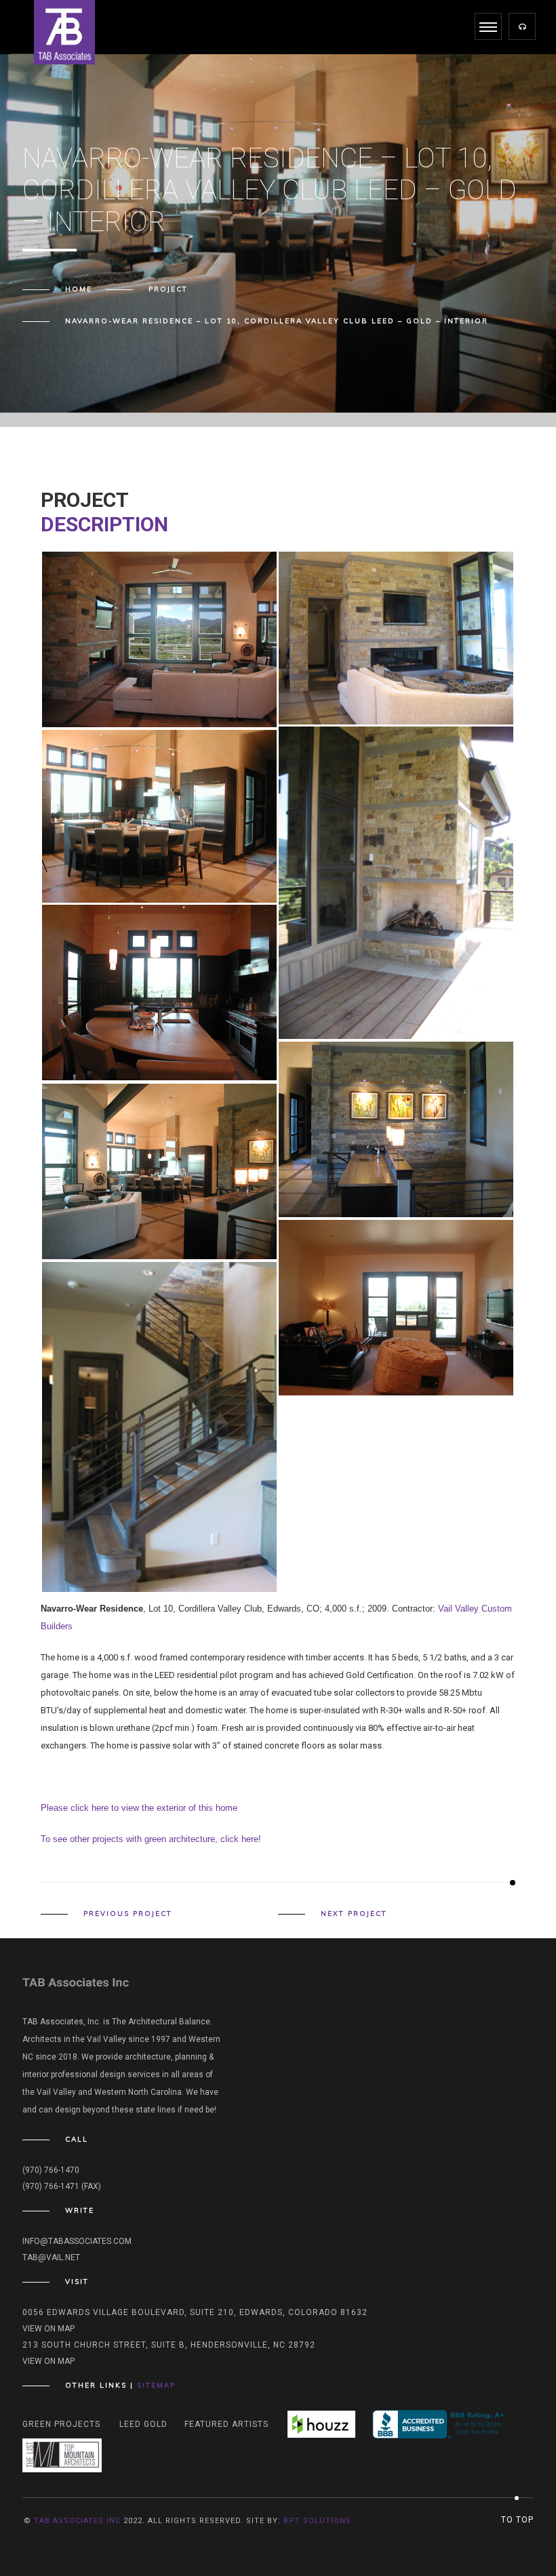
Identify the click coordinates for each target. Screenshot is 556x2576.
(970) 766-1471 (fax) (62, 2186)
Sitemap (156, 2385)
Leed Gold (143, 2424)
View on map (48, 2329)
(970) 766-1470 (51, 2170)
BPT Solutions (317, 2521)
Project (168, 289)
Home (79, 289)
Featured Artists (226, 2424)
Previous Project (128, 1914)
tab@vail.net (51, 2257)
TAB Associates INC (77, 2521)
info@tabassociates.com (77, 2241)
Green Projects (61, 2424)
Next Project (354, 1914)
